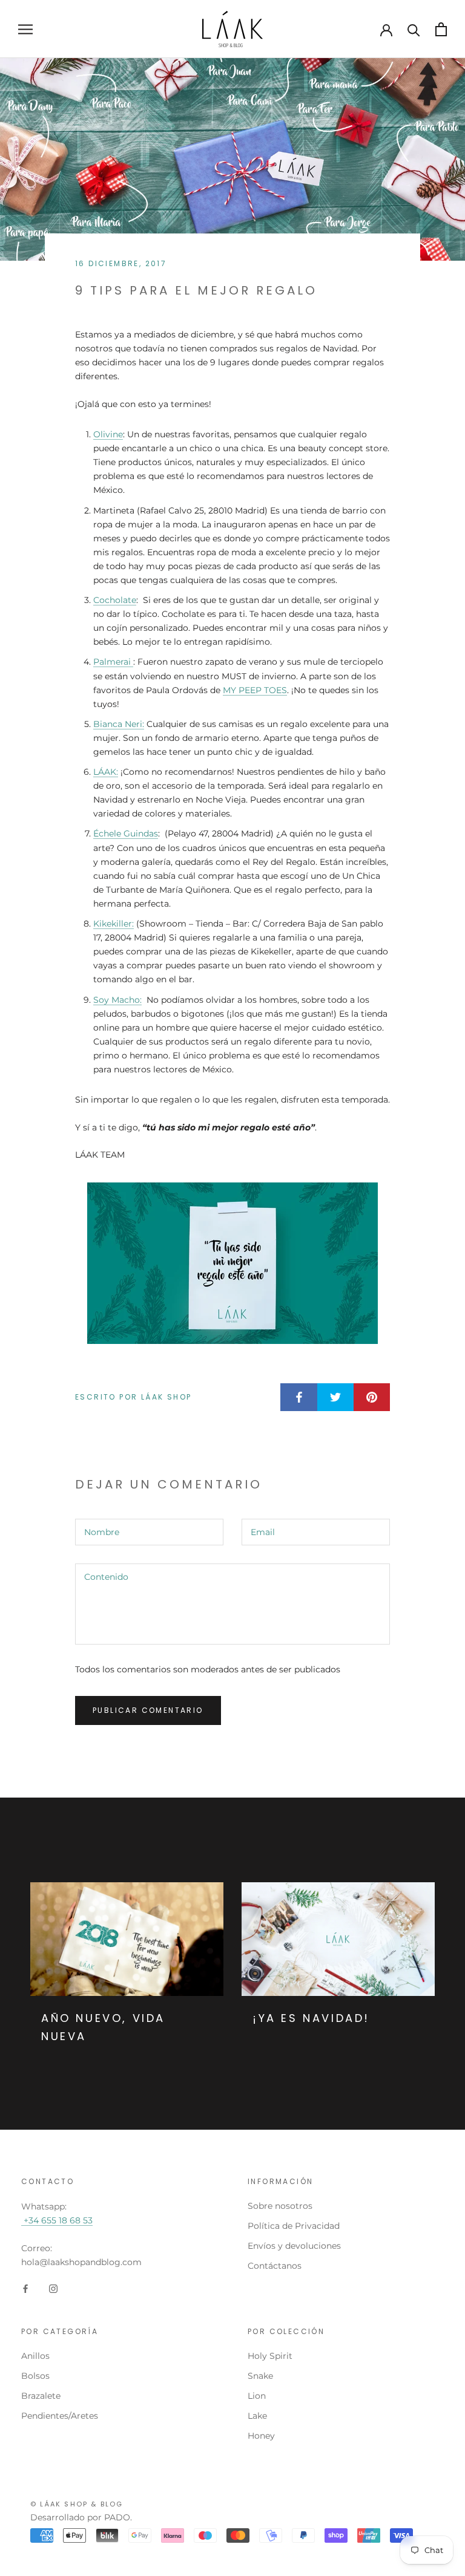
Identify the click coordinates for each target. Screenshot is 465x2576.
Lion (257, 2396)
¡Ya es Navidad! (311, 2018)
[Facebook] (25, 2288)
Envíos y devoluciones (294, 2246)
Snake (260, 2376)
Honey (261, 2436)
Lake (257, 2416)
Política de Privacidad (294, 2226)
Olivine (108, 434)
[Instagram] (53, 2288)
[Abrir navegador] (25, 29)
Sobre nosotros (280, 2206)
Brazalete (41, 2396)
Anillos (35, 2356)
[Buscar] (414, 29)
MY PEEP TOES (255, 690)
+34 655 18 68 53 (57, 2220)
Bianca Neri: (119, 724)
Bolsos (35, 2376)
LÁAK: (106, 772)
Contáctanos (275, 2266)
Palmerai (113, 662)
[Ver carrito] (441, 29)
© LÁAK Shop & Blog (77, 2504)
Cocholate (115, 600)
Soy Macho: (117, 1000)
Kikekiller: (114, 924)
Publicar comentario (148, 1710)
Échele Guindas (126, 833)
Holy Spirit (270, 2356)
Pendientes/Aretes (60, 2416)
